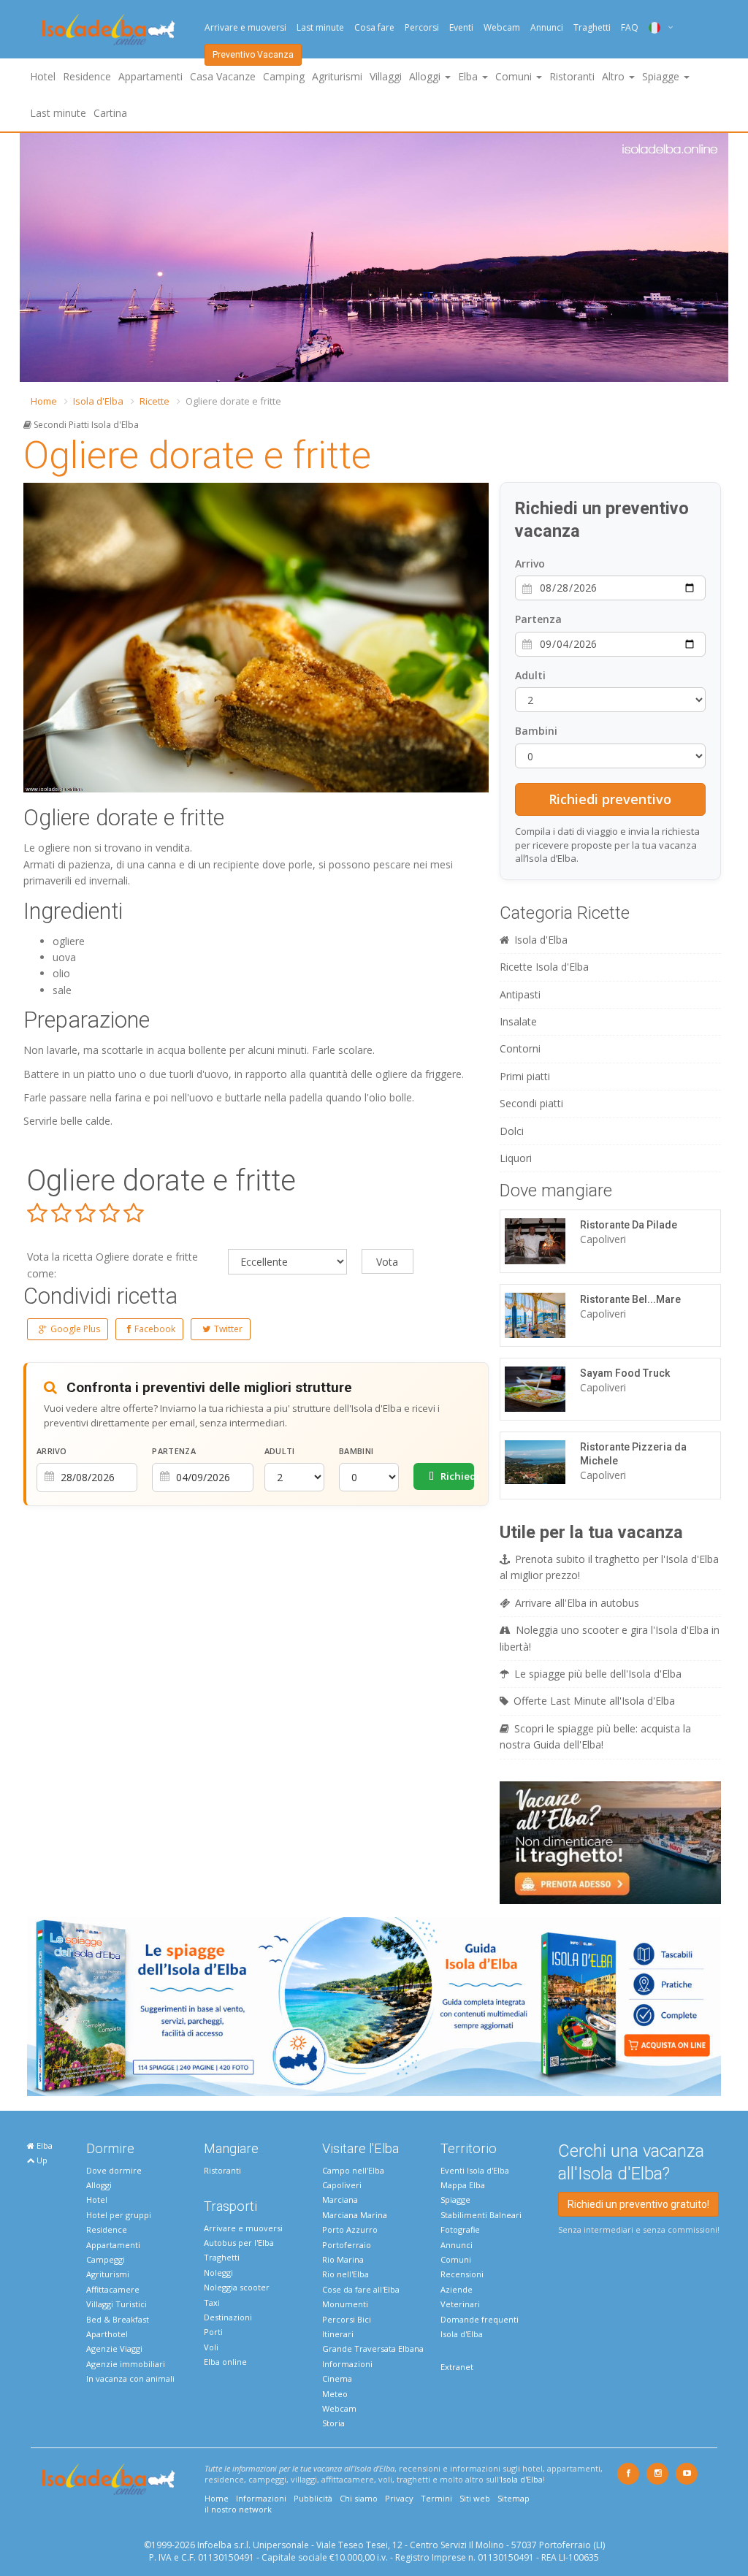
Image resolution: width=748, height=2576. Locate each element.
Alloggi (99, 2185)
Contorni (520, 1048)
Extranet (457, 2367)
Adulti (280, 1451)
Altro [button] (615, 76)
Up (41, 2160)
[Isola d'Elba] (108, 30)
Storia (333, 2423)
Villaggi (386, 76)
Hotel (43, 76)
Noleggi (218, 2273)
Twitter (228, 1329)
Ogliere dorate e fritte (197, 455)
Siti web (475, 2498)
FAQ (630, 27)
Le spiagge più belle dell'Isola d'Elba (598, 1674)
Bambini (356, 1451)
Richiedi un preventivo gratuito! (638, 2204)
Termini (436, 2498)
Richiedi (456, 1476)
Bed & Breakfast (118, 2319)
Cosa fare (374, 27)
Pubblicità (313, 2498)
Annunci (547, 27)
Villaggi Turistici (117, 2304)
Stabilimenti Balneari (481, 2215)
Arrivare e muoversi (245, 27)
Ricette (154, 401)
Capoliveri (342, 2185)
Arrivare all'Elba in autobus (577, 1603)
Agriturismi (337, 76)
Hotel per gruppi (119, 2215)
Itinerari (338, 2334)
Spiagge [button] (662, 76)
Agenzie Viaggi (114, 2348)
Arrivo (52, 1451)
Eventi (461, 27)
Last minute (320, 27)
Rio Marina (343, 2259)
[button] (33, 258)
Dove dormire (114, 2170)
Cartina (110, 113)
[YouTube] (687, 2474)
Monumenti (345, 2304)
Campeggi (106, 2259)
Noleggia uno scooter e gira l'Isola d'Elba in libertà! (610, 1638)
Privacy (399, 2498)
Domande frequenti (480, 2319)
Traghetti (592, 27)
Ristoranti (572, 76)
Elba (43, 2145)
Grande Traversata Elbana (373, 2348)
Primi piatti (525, 1076)
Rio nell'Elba (346, 2274)
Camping (284, 76)
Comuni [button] (515, 76)
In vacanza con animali (130, 2378)
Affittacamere (113, 2289)
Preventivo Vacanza (253, 55)
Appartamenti (150, 76)
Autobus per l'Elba (239, 2243)
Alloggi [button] (426, 76)
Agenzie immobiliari (126, 2364)
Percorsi (422, 27)
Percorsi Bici (347, 2319)
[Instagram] (657, 2474)
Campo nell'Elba (353, 2170)
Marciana (340, 2199)
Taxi (212, 2302)
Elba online (225, 2362)
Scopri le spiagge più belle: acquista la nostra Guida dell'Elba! (595, 1736)
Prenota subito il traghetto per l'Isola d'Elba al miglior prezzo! (609, 1567)
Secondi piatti (531, 1103)
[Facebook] (628, 2474)
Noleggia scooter (237, 2287)
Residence (87, 76)
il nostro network (238, 2509)
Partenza (173, 1451)
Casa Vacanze (223, 76)
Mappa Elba (463, 2185)
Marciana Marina (355, 2215)
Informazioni (347, 2364)
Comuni (456, 2259)
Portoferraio (347, 2245)
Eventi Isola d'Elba (475, 2170)
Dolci (512, 1131)
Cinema (337, 2378)
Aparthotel (107, 2334)
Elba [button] (469, 76)
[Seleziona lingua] (656, 27)
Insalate (518, 1021)
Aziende (457, 2289)
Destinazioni (228, 2317)
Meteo (335, 2394)
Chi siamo (359, 2498)
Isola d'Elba (98, 401)
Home (44, 401)
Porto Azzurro (350, 2229)
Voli (211, 2347)
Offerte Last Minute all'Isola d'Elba (594, 1701)
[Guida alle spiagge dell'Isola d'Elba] (374, 2005)
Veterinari (460, 2304)
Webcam (502, 27)
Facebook (155, 1329)
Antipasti (520, 994)
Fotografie (460, 2229)
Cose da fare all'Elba (361, 2289)
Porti (213, 2332)
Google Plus (75, 1329)
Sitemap (514, 2498)
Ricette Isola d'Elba (544, 967)
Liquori (516, 1158)
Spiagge (455, 2199)
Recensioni (462, 2274)
